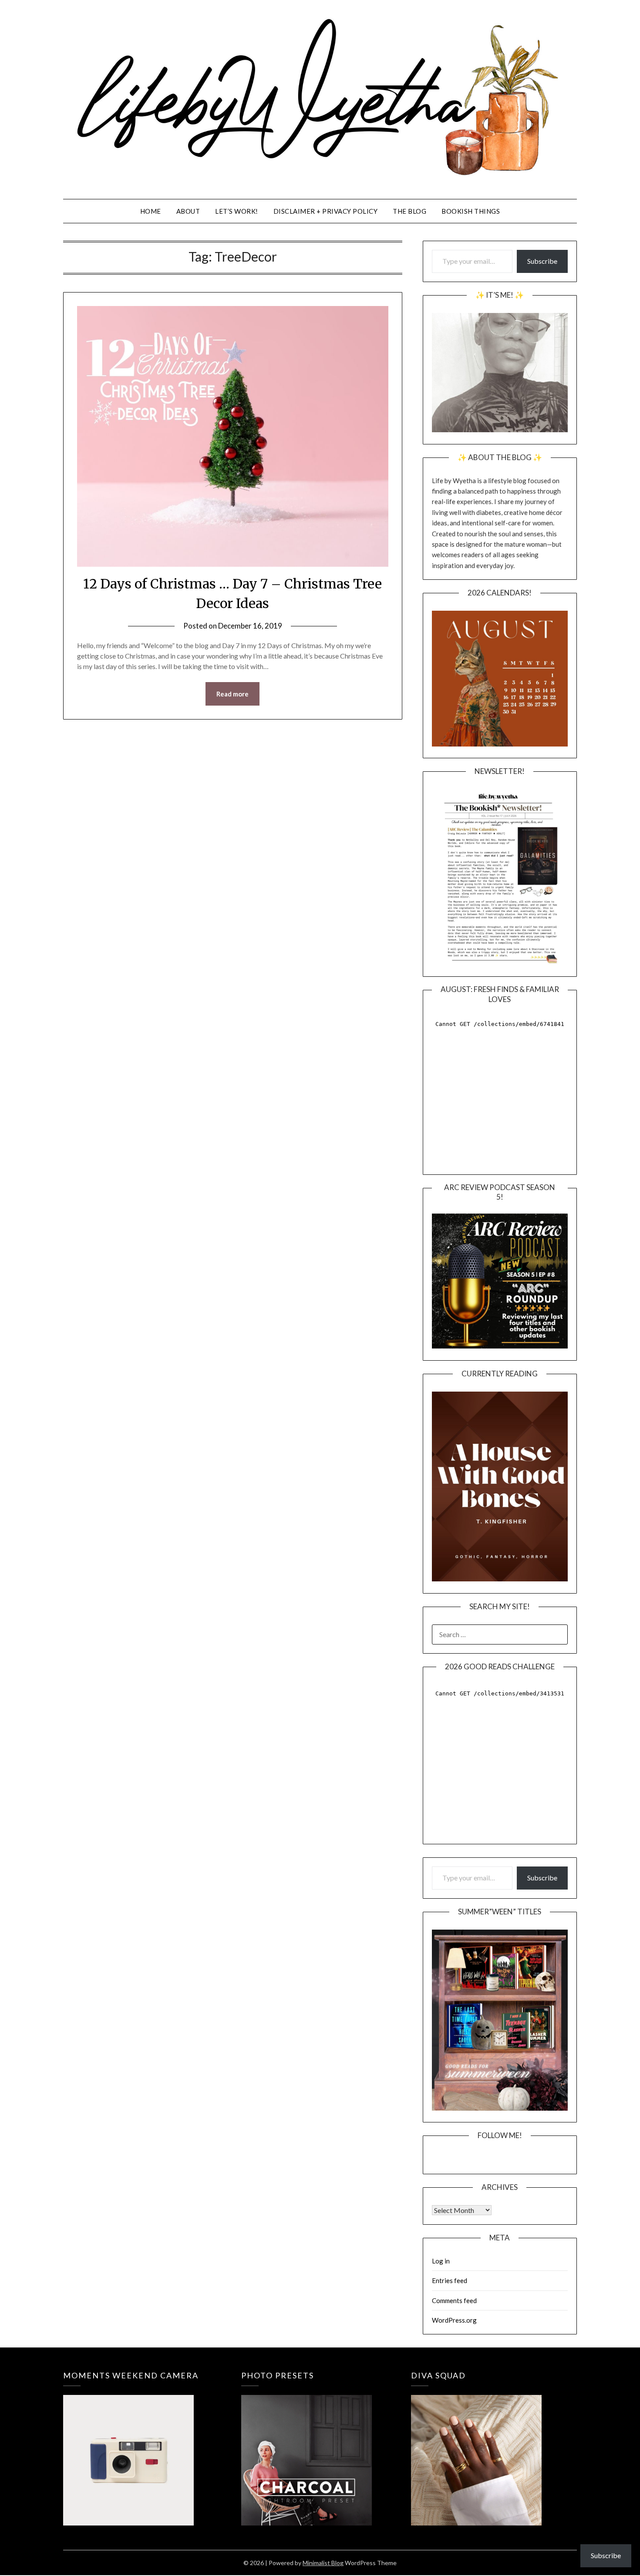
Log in (441, 2261)
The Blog (409, 211)
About (188, 211)
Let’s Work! (237, 211)
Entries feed (450, 2280)
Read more (232, 694)
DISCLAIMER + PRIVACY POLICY (326, 211)
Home (151, 211)
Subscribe (542, 261)
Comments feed (454, 2300)
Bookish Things (471, 211)
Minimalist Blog (323, 2563)
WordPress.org (454, 2320)
